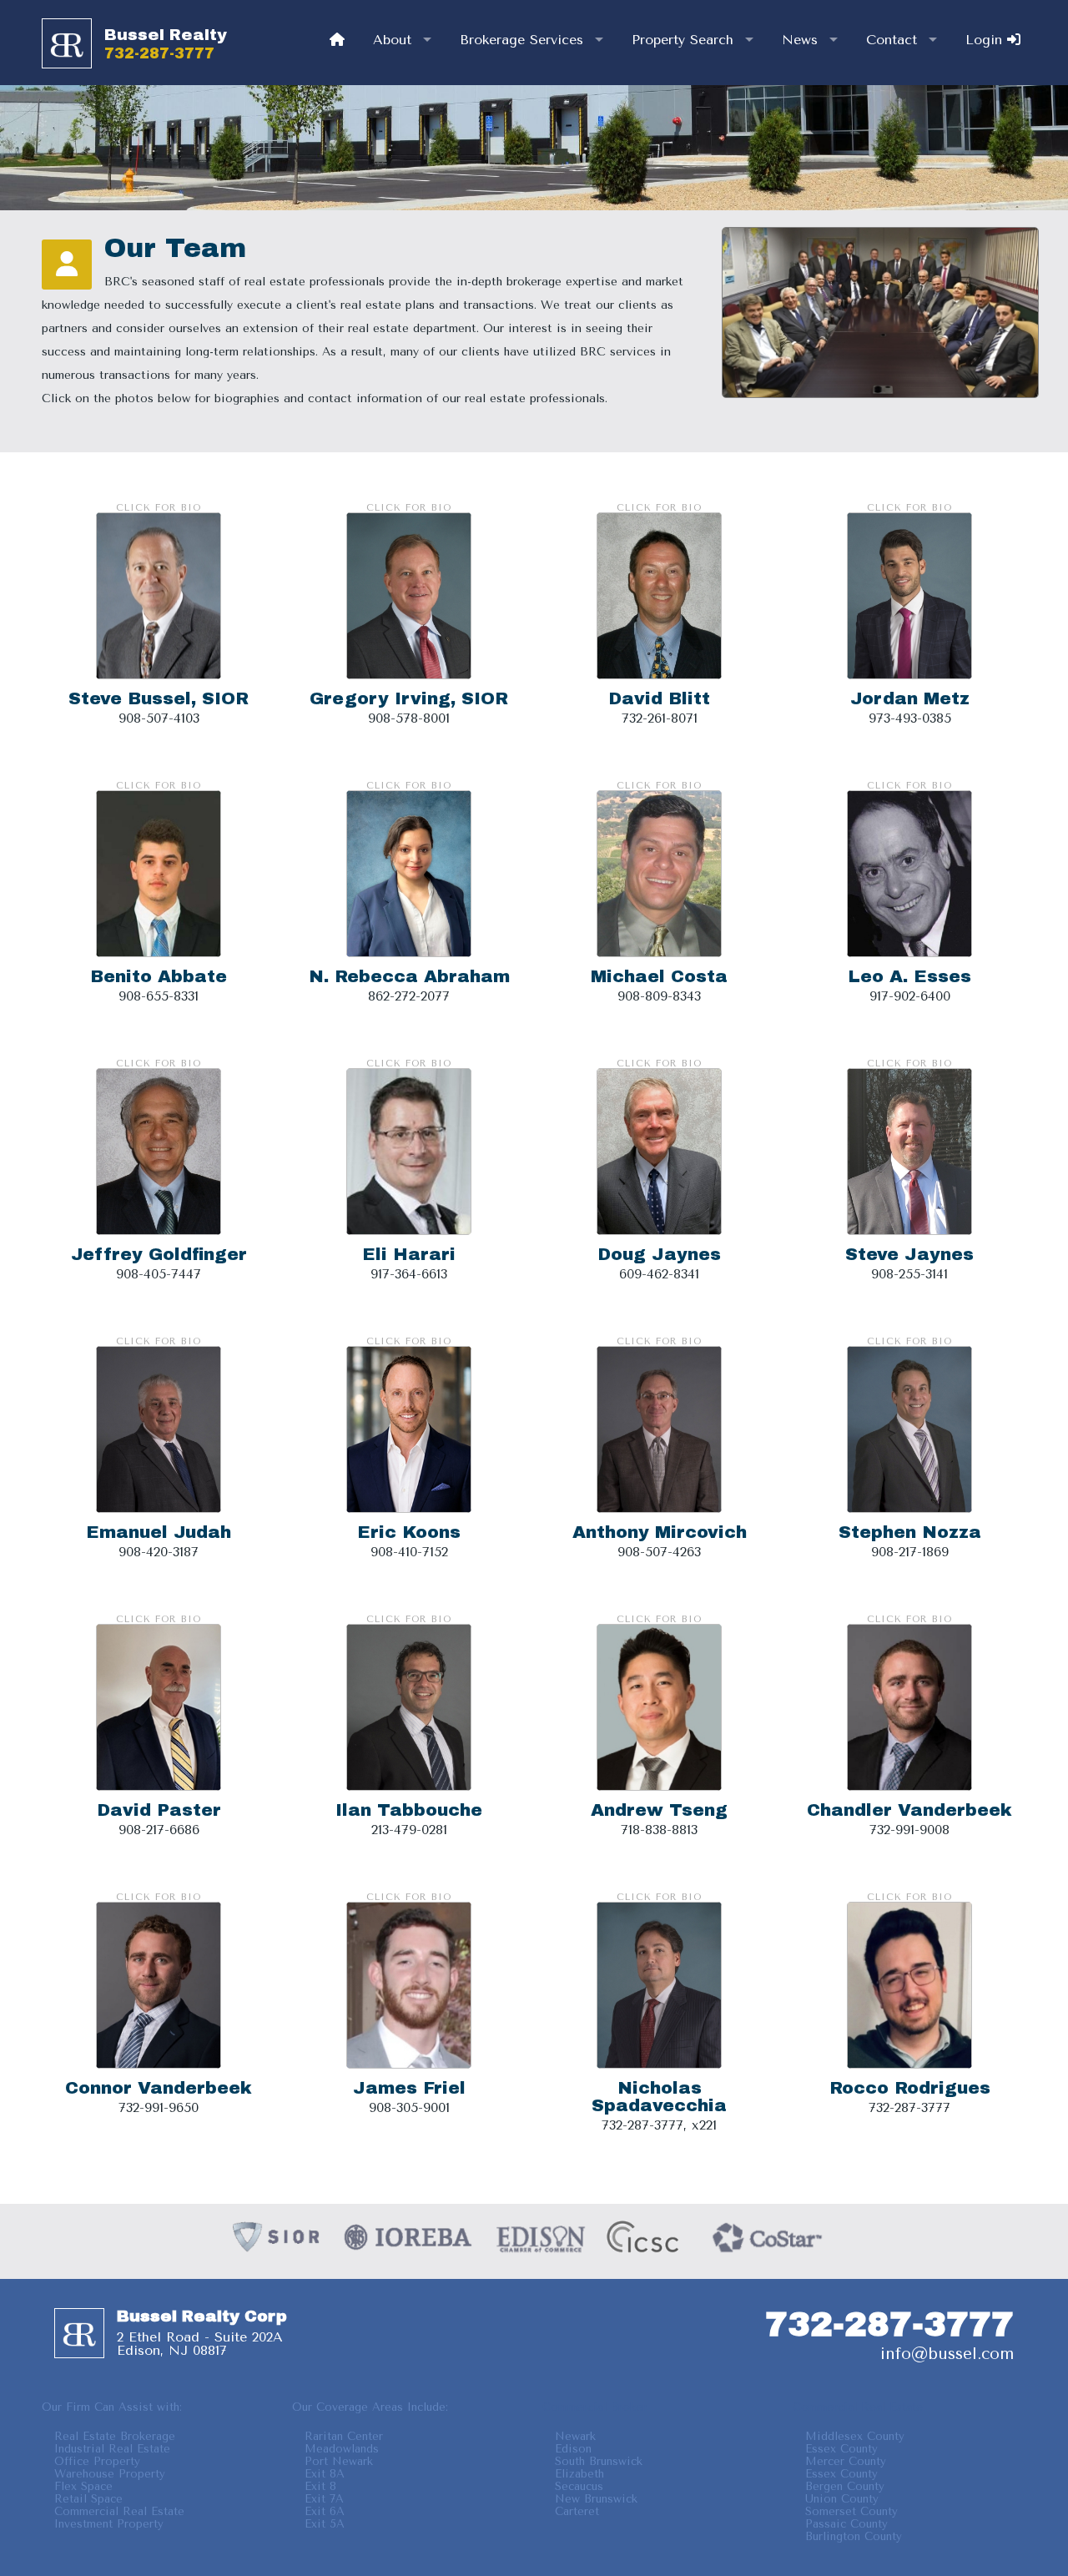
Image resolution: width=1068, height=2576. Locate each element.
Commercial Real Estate (119, 2511)
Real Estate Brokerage (115, 2436)
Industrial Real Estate (112, 2449)
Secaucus (579, 2486)
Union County (842, 2499)
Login (986, 40)
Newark (575, 2436)
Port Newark (339, 2461)
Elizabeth (579, 2474)
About (392, 40)
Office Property (97, 2461)
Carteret (577, 2511)
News (800, 40)
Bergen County (845, 2486)
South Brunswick (599, 2461)
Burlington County (854, 2536)
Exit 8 (320, 2486)
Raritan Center (344, 2436)
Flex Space (83, 2486)
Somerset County (851, 2511)
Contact (892, 40)
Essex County (841, 2449)
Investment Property (109, 2524)
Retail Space (88, 2499)
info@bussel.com (947, 2354)
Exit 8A (325, 2474)
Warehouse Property (110, 2474)
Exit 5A (325, 2524)
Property (683, 40)
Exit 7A (324, 2499)
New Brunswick (596, 2499)
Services (521, 40)
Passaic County (846, 2524)
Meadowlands (342, 2449)
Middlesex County (855, 2436)
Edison (573, 2449)
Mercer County (846, 2461)
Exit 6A (325, 2511)
